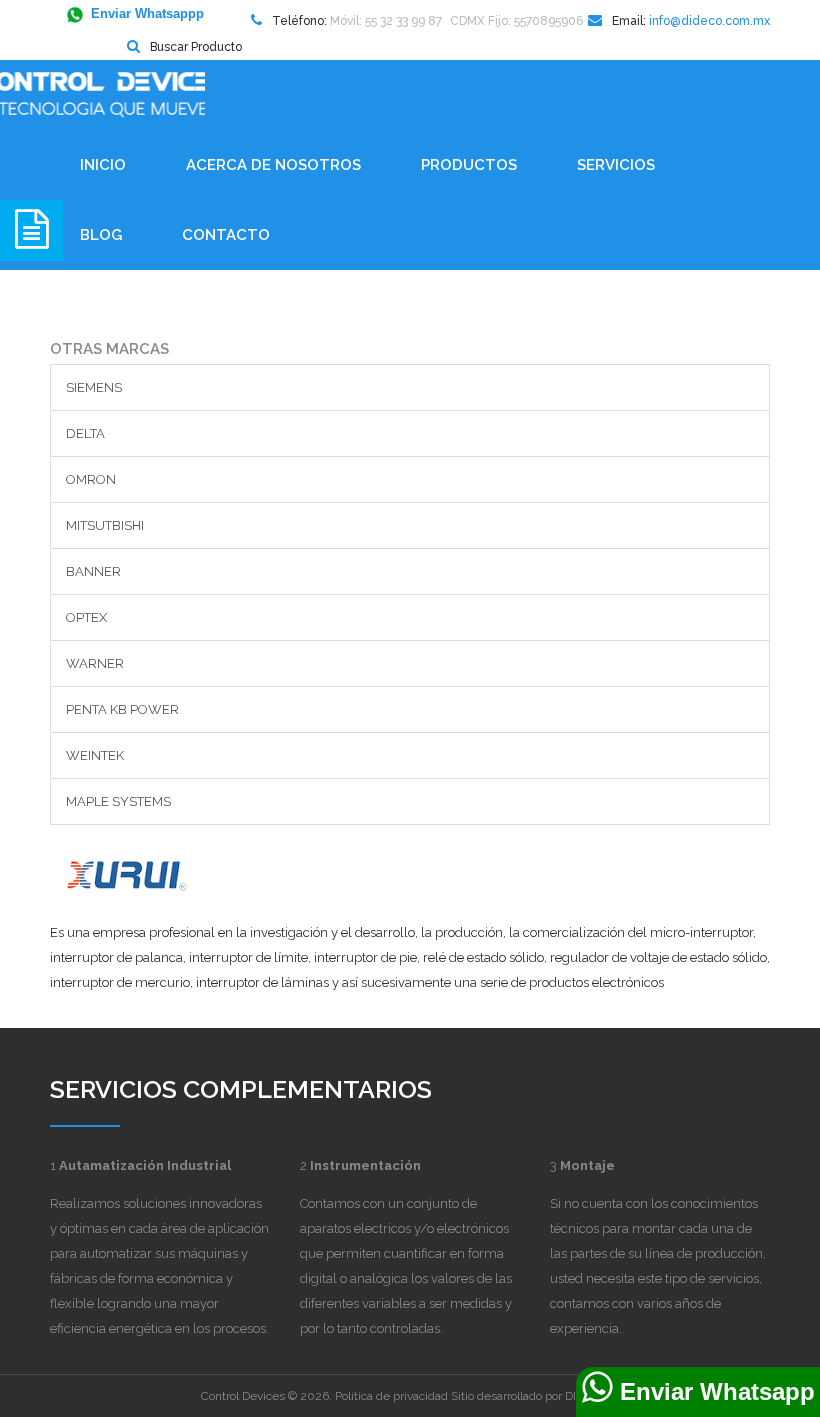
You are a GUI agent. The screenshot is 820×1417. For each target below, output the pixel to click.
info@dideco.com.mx (709, 21)
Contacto (226, 235)
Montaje (587, 1165)
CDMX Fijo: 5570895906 (516, 21)
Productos (469, 165)
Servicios (616, 165)
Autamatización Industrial (145, 1165)
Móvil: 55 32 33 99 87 (386, 21)
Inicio (103, 165)
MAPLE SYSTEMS (118, 801)
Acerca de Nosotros (273, 165)
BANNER (93, 571)
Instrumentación (365, 1165)
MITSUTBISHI (105, 525)
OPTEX (86, 617)
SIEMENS (94, 387)
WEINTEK (95, 755)
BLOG (101, 235)
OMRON (91, 479)
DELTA (85, 433)
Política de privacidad (391, 1396)
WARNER (95, 663)
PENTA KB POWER (122, 709)
